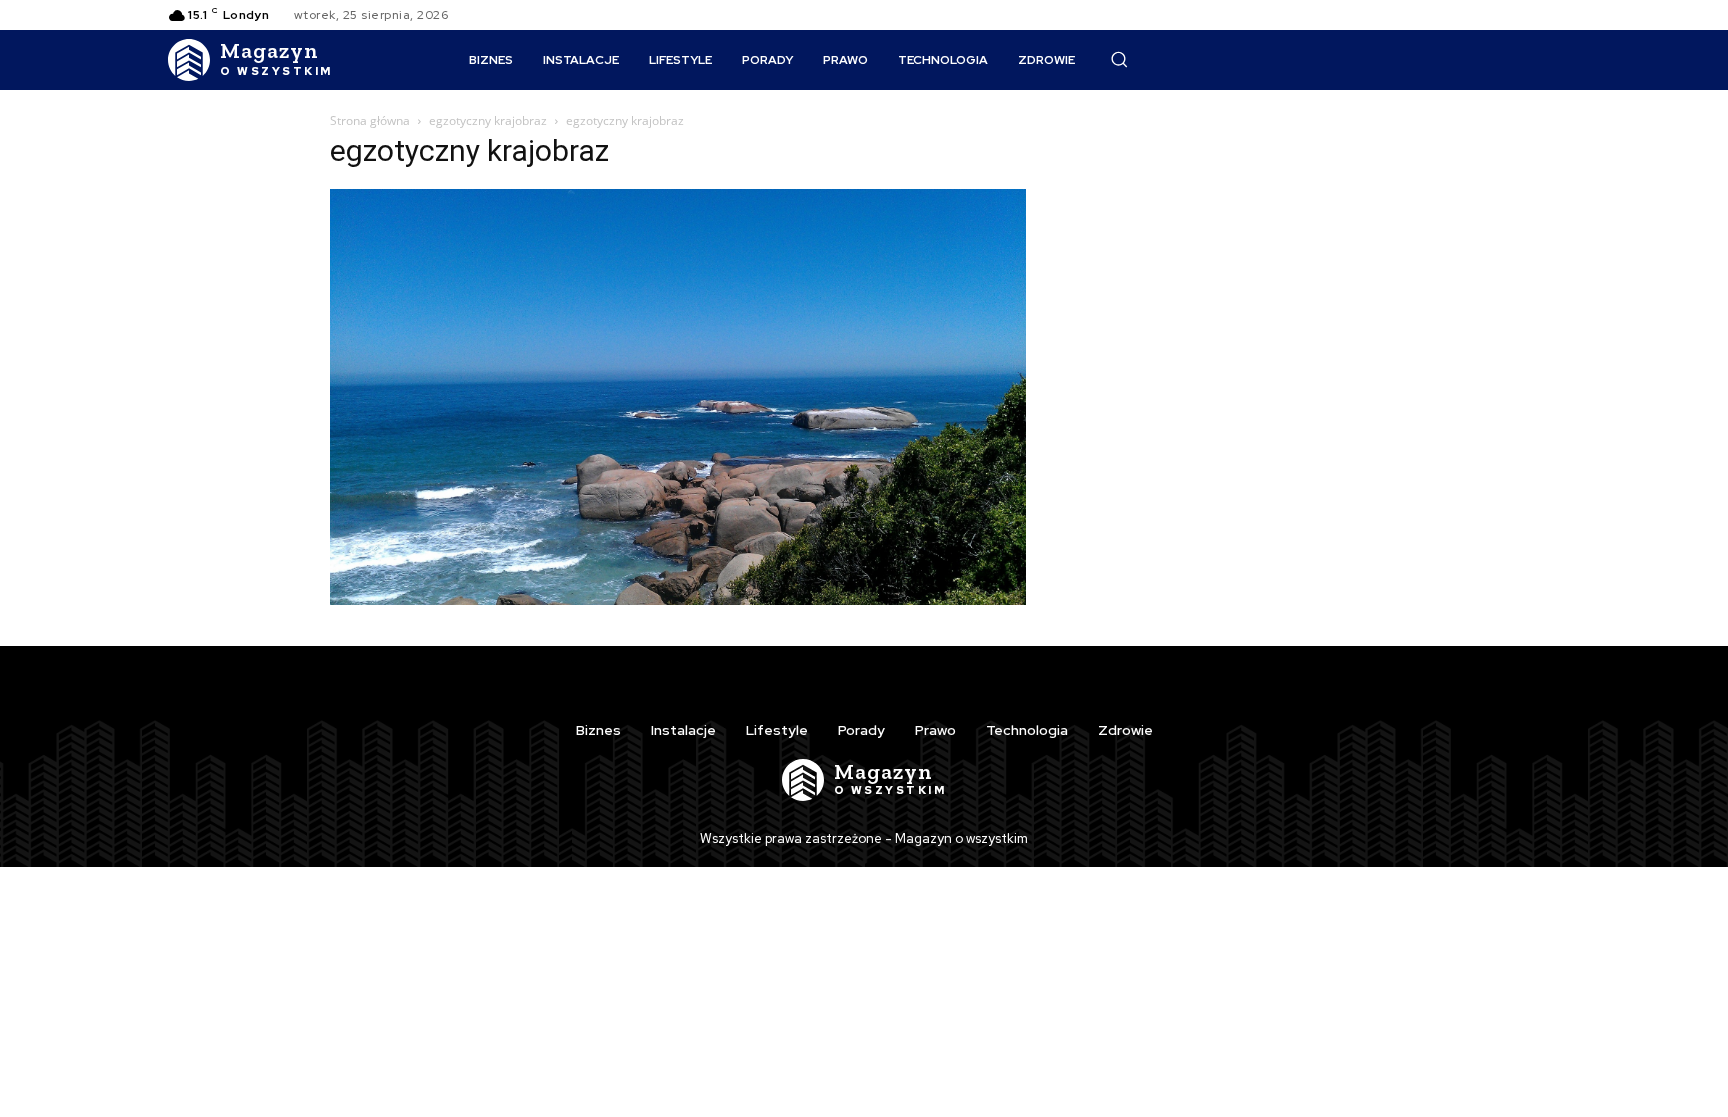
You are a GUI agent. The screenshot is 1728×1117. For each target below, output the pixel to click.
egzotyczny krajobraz (488, 120)
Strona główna (370, 120)
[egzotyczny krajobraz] (678, 599)
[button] (1119, 59)
